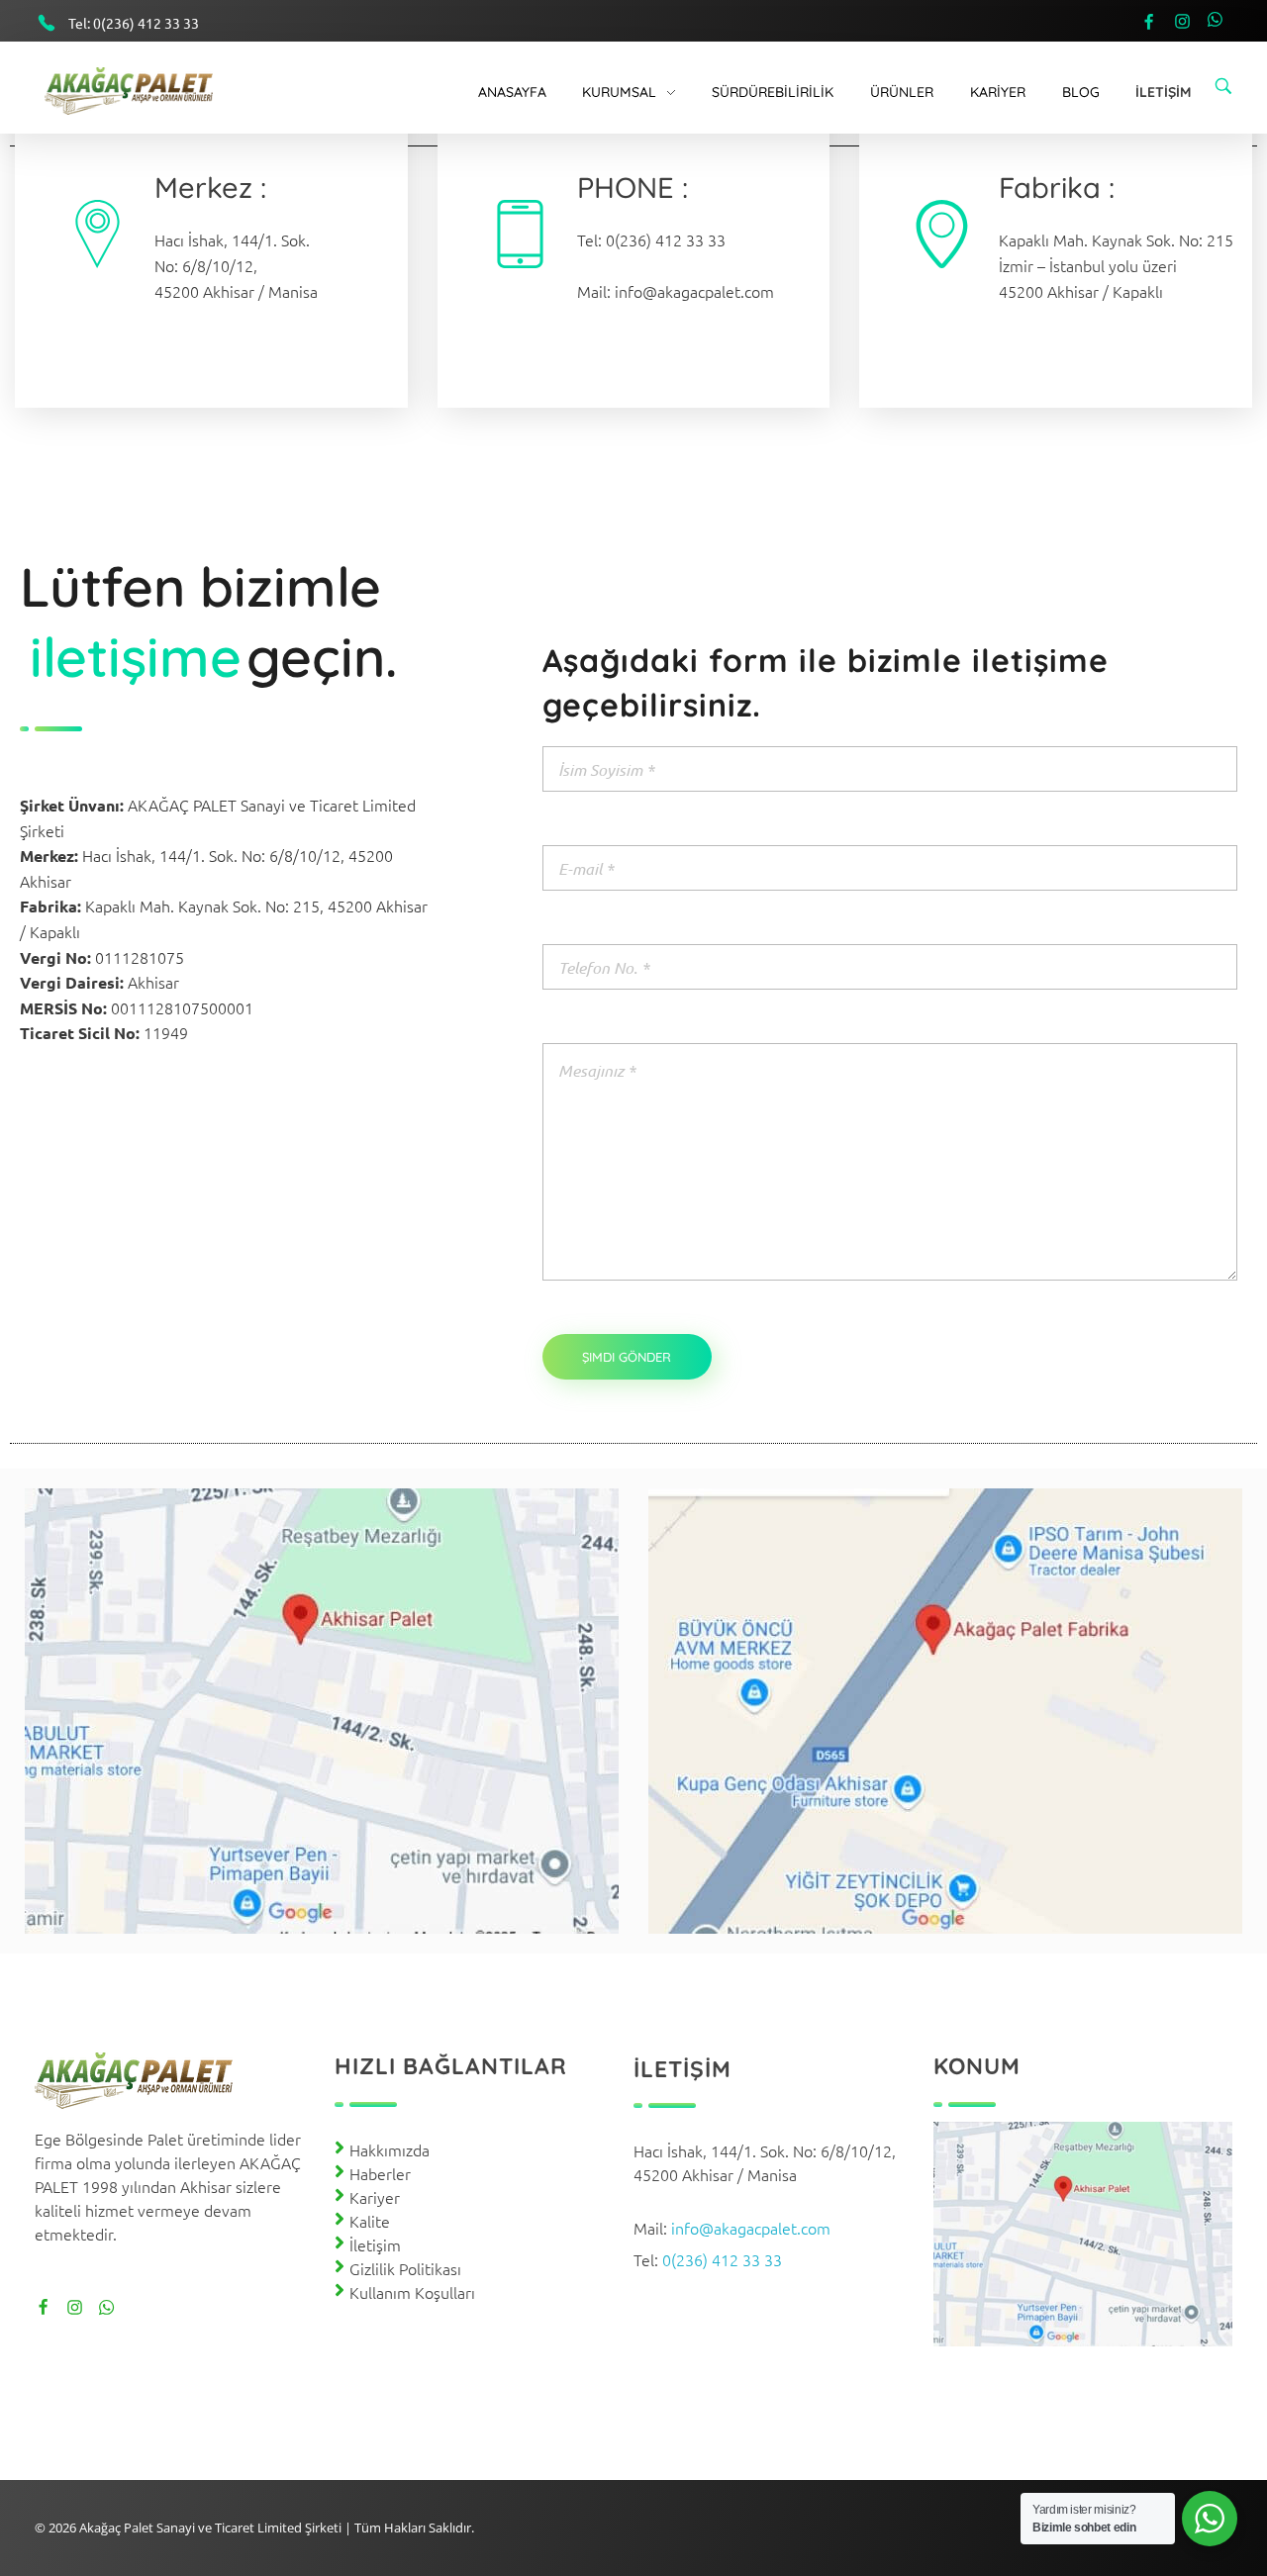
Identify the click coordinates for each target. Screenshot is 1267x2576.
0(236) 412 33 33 (146, 23)
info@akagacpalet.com (694, 291)
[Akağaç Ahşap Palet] (144, 91)
